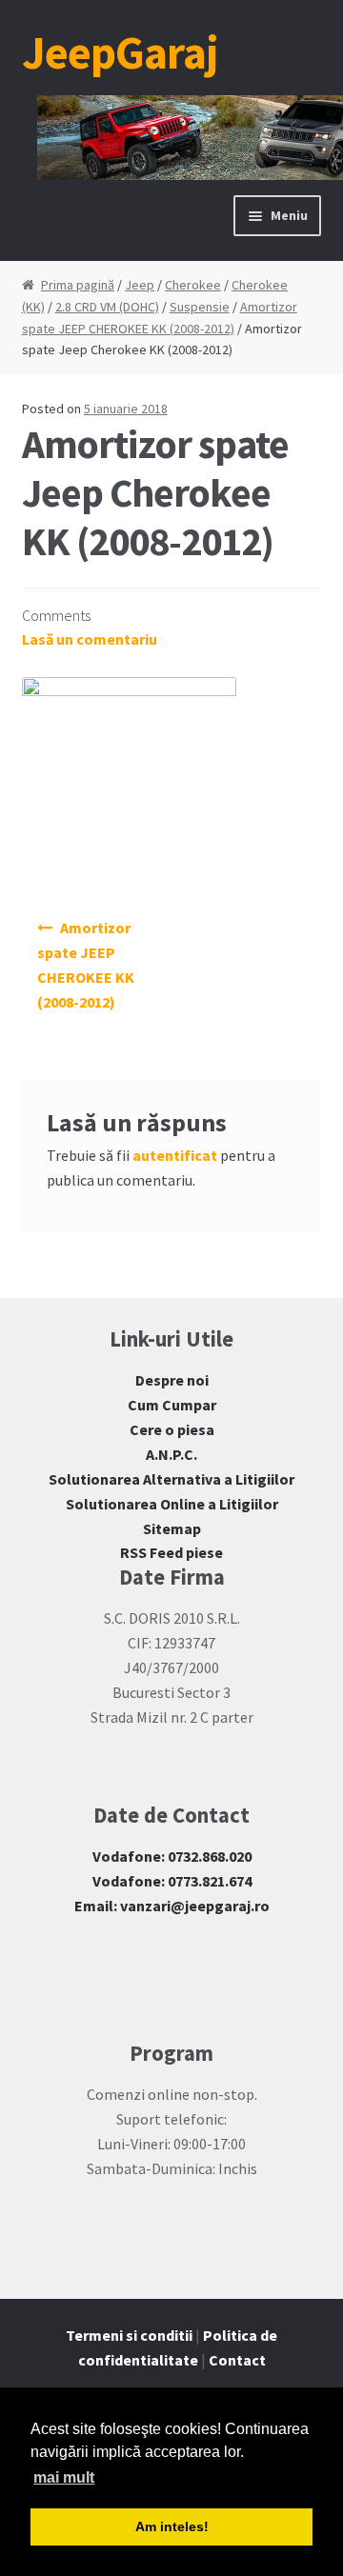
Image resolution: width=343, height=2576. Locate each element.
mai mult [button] (64, 2477)
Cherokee (193, 285)
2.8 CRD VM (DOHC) (107, 307)
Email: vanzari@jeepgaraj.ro (172, 1906)
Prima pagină (78, 285)
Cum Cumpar (172, 1405)
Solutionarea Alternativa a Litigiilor (171, 1479)
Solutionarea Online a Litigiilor (172, 1504)
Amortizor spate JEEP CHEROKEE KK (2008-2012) (86, 965)
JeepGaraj (120, 52)
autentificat (175, 1155)
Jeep (140, 285)
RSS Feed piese (171, 1552)
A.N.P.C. (171, 1454)
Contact (237, 2360)
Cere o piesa (172, 1429)
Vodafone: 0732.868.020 (172, 1856)
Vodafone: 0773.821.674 (172, 1881)
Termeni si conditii (129, 2335)
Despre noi (172, 1380)
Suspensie (200, 307)
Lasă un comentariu (90, 639)
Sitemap (172, 1528)
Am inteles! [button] (172, 2526)
